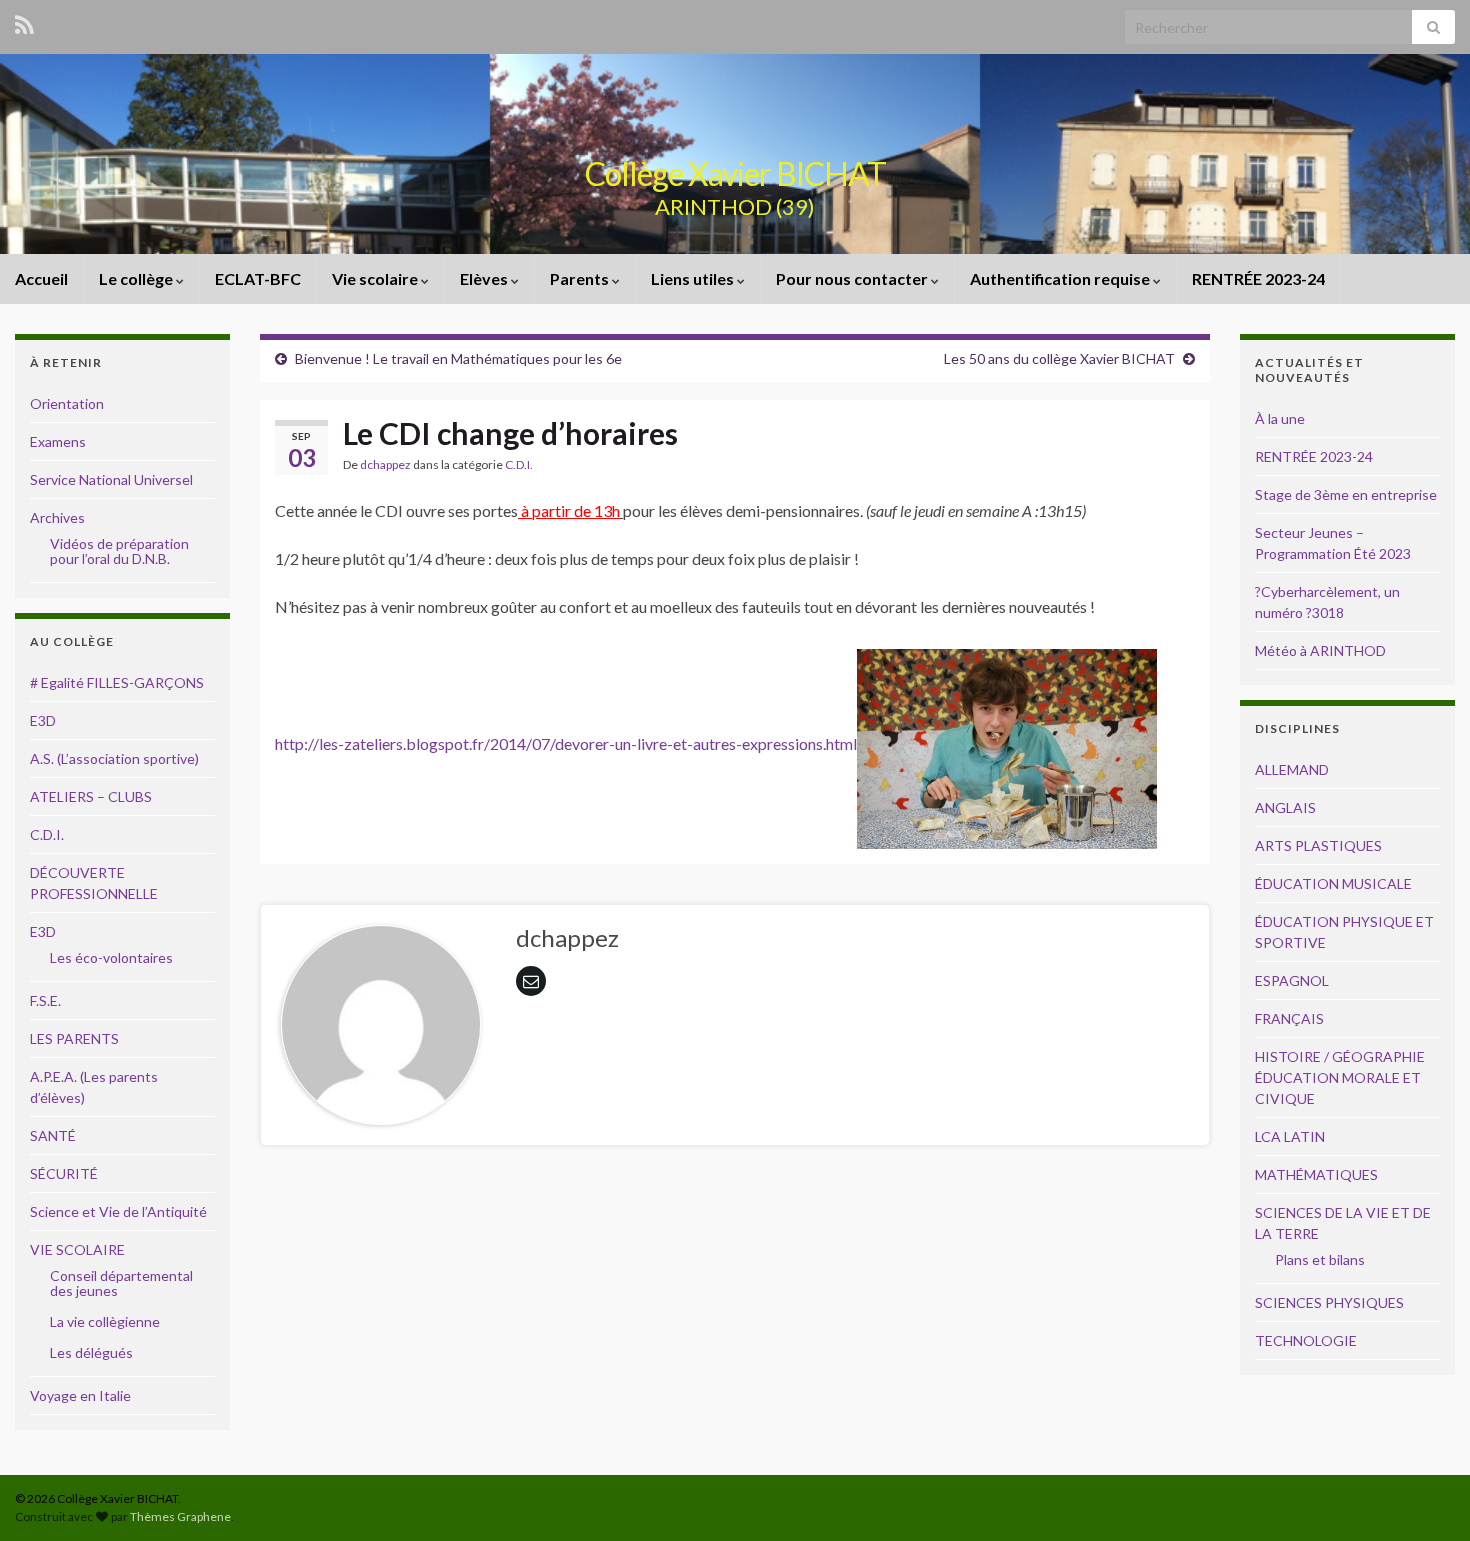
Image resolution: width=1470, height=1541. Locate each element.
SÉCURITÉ (64, 1173)
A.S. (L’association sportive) (114, 758)
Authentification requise (1061, 278)
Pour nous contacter (853, 278)
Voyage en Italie (80, 1395)
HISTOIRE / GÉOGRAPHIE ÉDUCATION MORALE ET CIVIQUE (1340, 1077)
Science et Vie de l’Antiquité (118, 1211)
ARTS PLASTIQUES (1318, 845)
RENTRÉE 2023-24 (1258, 278)
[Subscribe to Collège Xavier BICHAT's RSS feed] (24, 21)
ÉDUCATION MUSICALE (1333, 883)
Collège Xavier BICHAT (735, 173)
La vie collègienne (105, 1321)
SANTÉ (53, 1135)
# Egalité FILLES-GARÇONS (117, 682)
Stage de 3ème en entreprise (1346, 494)
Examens (58, 441)
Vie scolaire (376, 278)
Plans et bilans (1320, 1259)
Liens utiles (694, 278)
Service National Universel (111, 479)
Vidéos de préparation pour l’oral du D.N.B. (119, 551)
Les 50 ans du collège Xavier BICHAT (1059, 358)
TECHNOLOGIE (1306, 1340)
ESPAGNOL (1292, 980)
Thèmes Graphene (180, 1516)
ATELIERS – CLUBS (91, 796)
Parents (581, 278)
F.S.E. (45, 1000)
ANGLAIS (1285, 807)
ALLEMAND (1292, 769)
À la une (1280, 418)
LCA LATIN (1290, 1136)
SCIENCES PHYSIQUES (1329, 1302)
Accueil (41, 278)
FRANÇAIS (1289, 1018)
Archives (57, 517)
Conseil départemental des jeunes (121, 1283)
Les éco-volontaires (111, 957)
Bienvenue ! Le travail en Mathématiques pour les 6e (458, 358)
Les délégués (91, 1352)
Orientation (67, 403)
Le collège (137, 278)
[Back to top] (1425, 1496)
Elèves (485, 278)
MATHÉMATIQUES (1316, 1174)
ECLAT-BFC (258, 278)
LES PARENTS (74, 1038)
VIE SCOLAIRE (77, 1249)
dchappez (385, 464)
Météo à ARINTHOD (1320, 650)
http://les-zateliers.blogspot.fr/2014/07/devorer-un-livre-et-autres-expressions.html (566, 743)
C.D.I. (519, 464)
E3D (43, 720)
